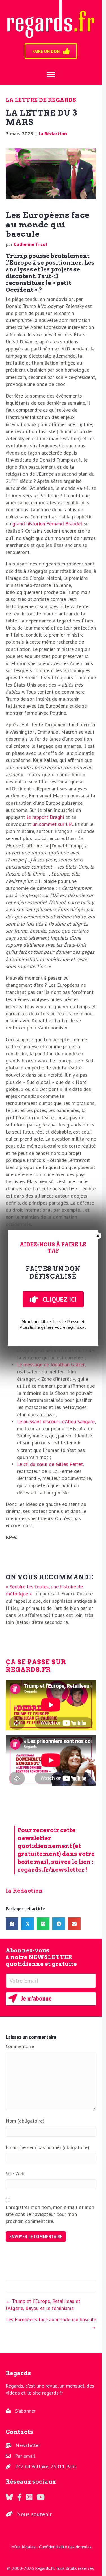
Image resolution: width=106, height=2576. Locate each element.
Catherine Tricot (31, 244)
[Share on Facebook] (12, 1924)
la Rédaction (53, 134)
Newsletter (28, 2445)
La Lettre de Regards (41, 100)
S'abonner (25, 2411)
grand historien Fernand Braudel (47, 524)
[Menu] (51, 75)
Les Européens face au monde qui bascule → (51, 2323)
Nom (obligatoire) (25, 2121)
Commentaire (20, 2046)
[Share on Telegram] (59, 1924)
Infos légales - (25, 2547)
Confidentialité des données (65, 2547)
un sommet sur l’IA (53, 824)
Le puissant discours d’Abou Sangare (56, 1421)
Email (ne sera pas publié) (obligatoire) (47, 2147)
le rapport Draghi (45, 817)
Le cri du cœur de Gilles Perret (50, 1464)
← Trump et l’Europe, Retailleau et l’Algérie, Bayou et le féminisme (43, 2305)
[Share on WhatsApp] (43, 1924)
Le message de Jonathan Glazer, (51, 1364)
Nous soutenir (34, 2514)
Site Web (15, 2173)
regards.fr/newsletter (51, 1870)
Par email (25, 2456)
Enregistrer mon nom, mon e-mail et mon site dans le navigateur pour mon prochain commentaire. (50, 2214)
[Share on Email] (74, 1924)
